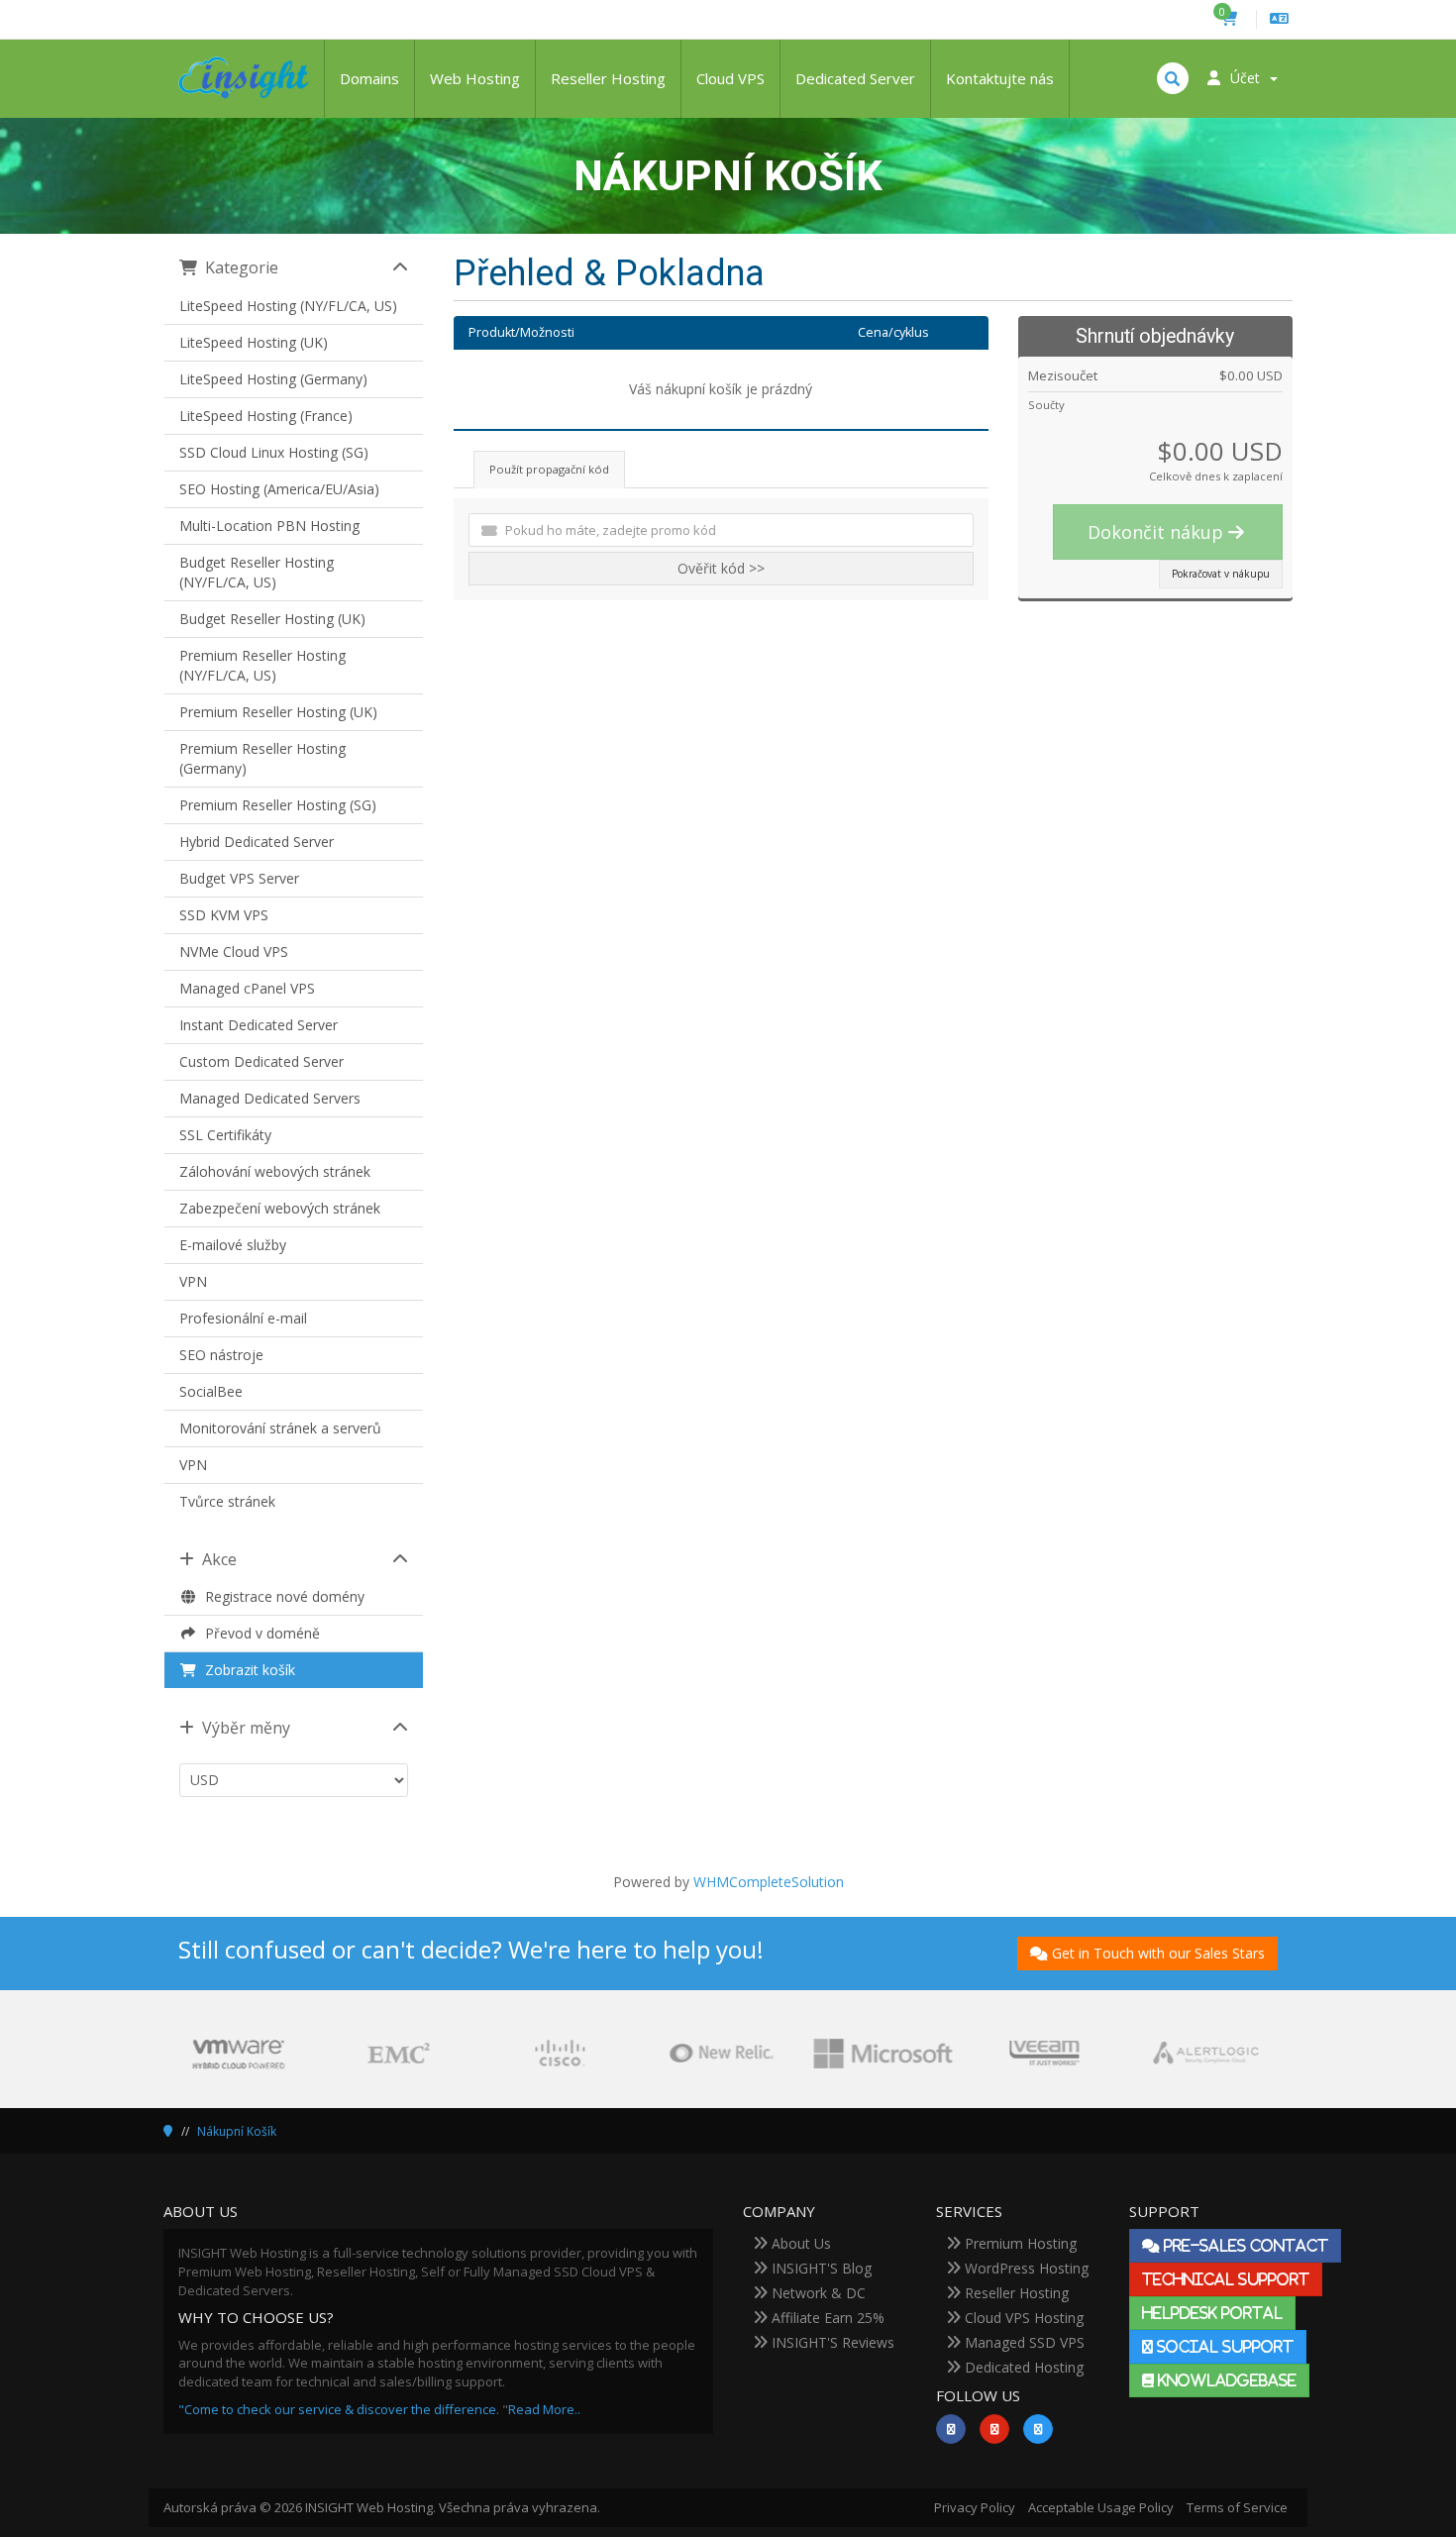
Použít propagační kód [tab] (549, 469)
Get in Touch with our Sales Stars (1158, 1953)
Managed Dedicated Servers (270, 1098)
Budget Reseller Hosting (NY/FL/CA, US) (257, 572)
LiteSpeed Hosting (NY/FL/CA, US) (288, 306)
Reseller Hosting (608, 78)
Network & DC (817, 2293)
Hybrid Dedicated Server (257, 842)
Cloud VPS (730, 78)
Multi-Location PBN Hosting (269, 526)
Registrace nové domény (281, 1596)
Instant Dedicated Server (259, 1025)
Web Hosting (475, 78)
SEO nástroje (221, 1355)
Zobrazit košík (246, 1670)
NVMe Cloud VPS (234, 951)
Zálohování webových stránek (275, 1171)
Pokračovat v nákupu (1221, 574)
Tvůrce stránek (227, 1501)
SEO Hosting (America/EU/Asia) (279, 489)
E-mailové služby (233, 1245)
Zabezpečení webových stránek (280, 1208)
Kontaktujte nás (1000, 78)
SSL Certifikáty (225, 1135)
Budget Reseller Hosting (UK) (272, 619)
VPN (193, 1281)
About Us (799, 2243)
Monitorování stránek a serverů (280, 1428)
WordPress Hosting (1025, 2268)
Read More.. (544, 2409)
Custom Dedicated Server (261, 1061)
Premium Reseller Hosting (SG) (278, 805)
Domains (369, 78)
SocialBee (211, 1391)
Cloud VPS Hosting (1022, 2318)
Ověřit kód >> (721, 568)
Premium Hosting (1019, 2243)
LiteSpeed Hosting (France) (266, 416)
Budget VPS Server (239, 878)
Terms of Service (1237, 2507)
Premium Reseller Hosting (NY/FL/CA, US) (262, 665)
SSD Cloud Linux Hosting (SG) (274, 452)
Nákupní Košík (237, 2131)
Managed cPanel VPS (247, 988)
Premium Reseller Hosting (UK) (278, 712)
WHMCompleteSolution (769, 1882)
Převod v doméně (259, 1633)
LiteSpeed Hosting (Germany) (273, 379)
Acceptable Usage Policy (1101, 2507)
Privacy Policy (975, 2507)
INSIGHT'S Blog (820, 2268)
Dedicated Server (855, 78)
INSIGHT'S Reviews (831, 2342)
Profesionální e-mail (243, 1318)
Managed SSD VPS (1023, 2342)
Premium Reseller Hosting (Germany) (262, 758)
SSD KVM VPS (224, 915)
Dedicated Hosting (1022, 2367)
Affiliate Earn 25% (826, 2318)
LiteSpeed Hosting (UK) (254, 342)
